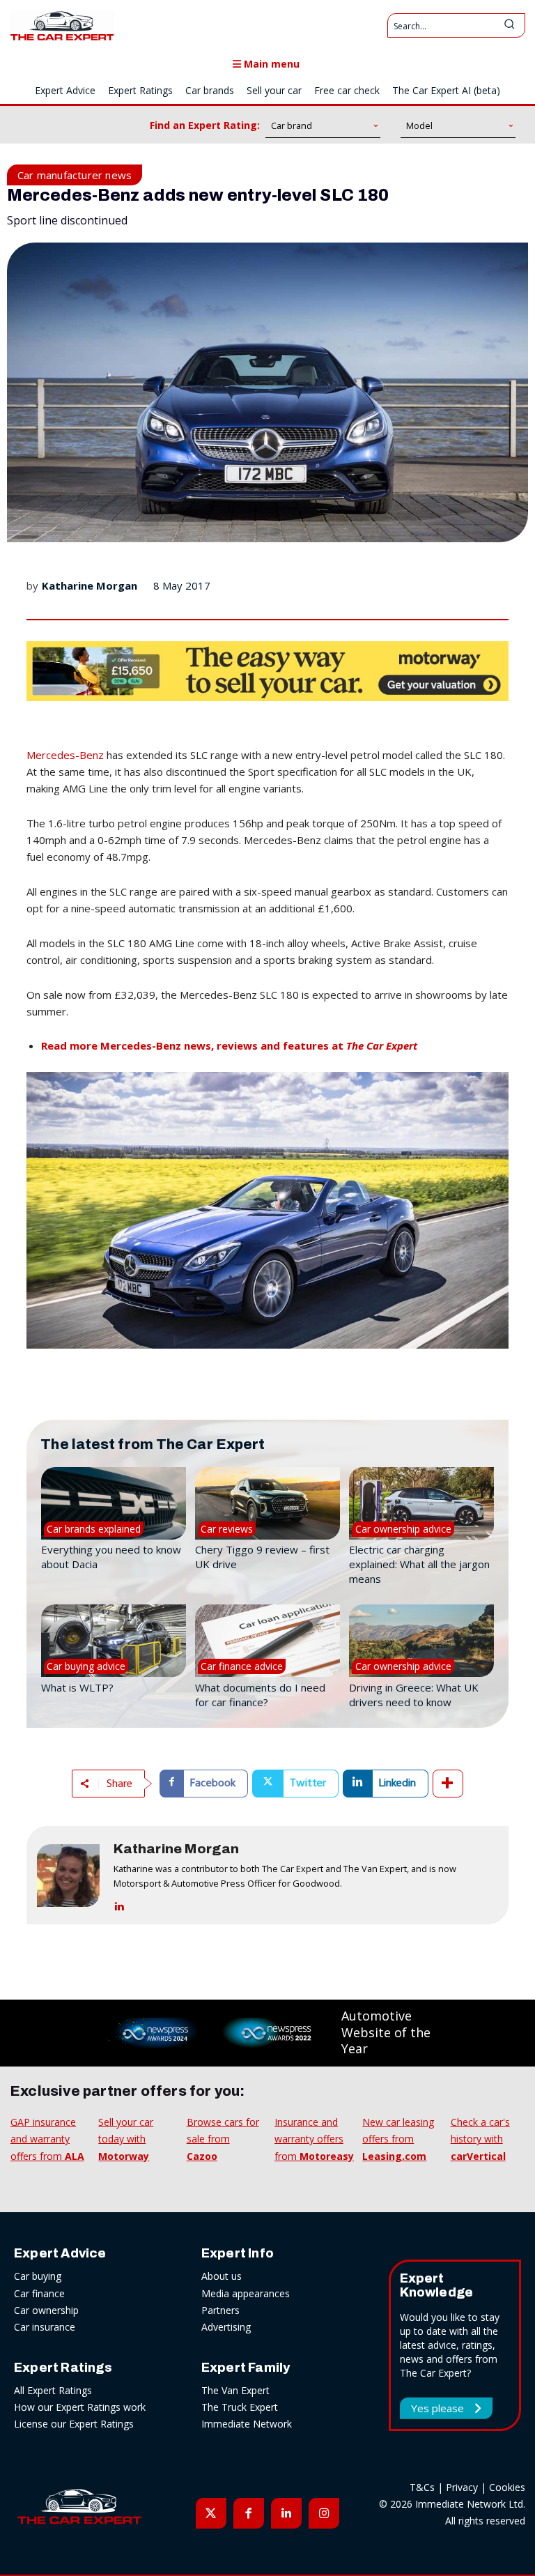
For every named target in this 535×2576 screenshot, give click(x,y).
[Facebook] (249, 2513)
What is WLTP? (77, 1687)
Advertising (226, 2327)
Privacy (462, 2487)
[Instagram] (324, 2513)
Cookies (507, 2487)
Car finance (39, 2293)
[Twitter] (211, 2513)
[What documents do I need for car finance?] (267, 1641)
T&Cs (422, 2487)
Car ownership (46, 2310)
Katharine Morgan (90, 585)
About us (222, 2276)
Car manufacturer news (75, 175)
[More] (448, 1784)
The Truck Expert (240, 2407)
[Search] (509, 25)
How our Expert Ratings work (80, 2407)
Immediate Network (247, 2424)
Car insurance (45, 2327)
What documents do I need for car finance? (260, 1695)
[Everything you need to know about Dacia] (114, 1503)
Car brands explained (94, 1529)
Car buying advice (86, 1666)
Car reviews (227, 1529)
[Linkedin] (119, 1904)
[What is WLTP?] (114, 1641)
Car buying (38, 2276)
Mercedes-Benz (65, 755)
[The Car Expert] (62, 25)
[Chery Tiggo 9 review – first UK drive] (267, 1503)
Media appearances (246, 2293)
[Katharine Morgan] (68, 1875)
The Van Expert (235, 2390)
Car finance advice (242, 1666)
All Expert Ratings (53, 2390)
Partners (220, 2310)
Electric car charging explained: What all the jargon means (419, 1564)
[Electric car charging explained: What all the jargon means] (421, 1503)
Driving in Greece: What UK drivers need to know (414, 1695)
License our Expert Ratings (74, 2424)
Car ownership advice (403, 1529)
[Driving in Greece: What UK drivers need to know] (421, 1641)
